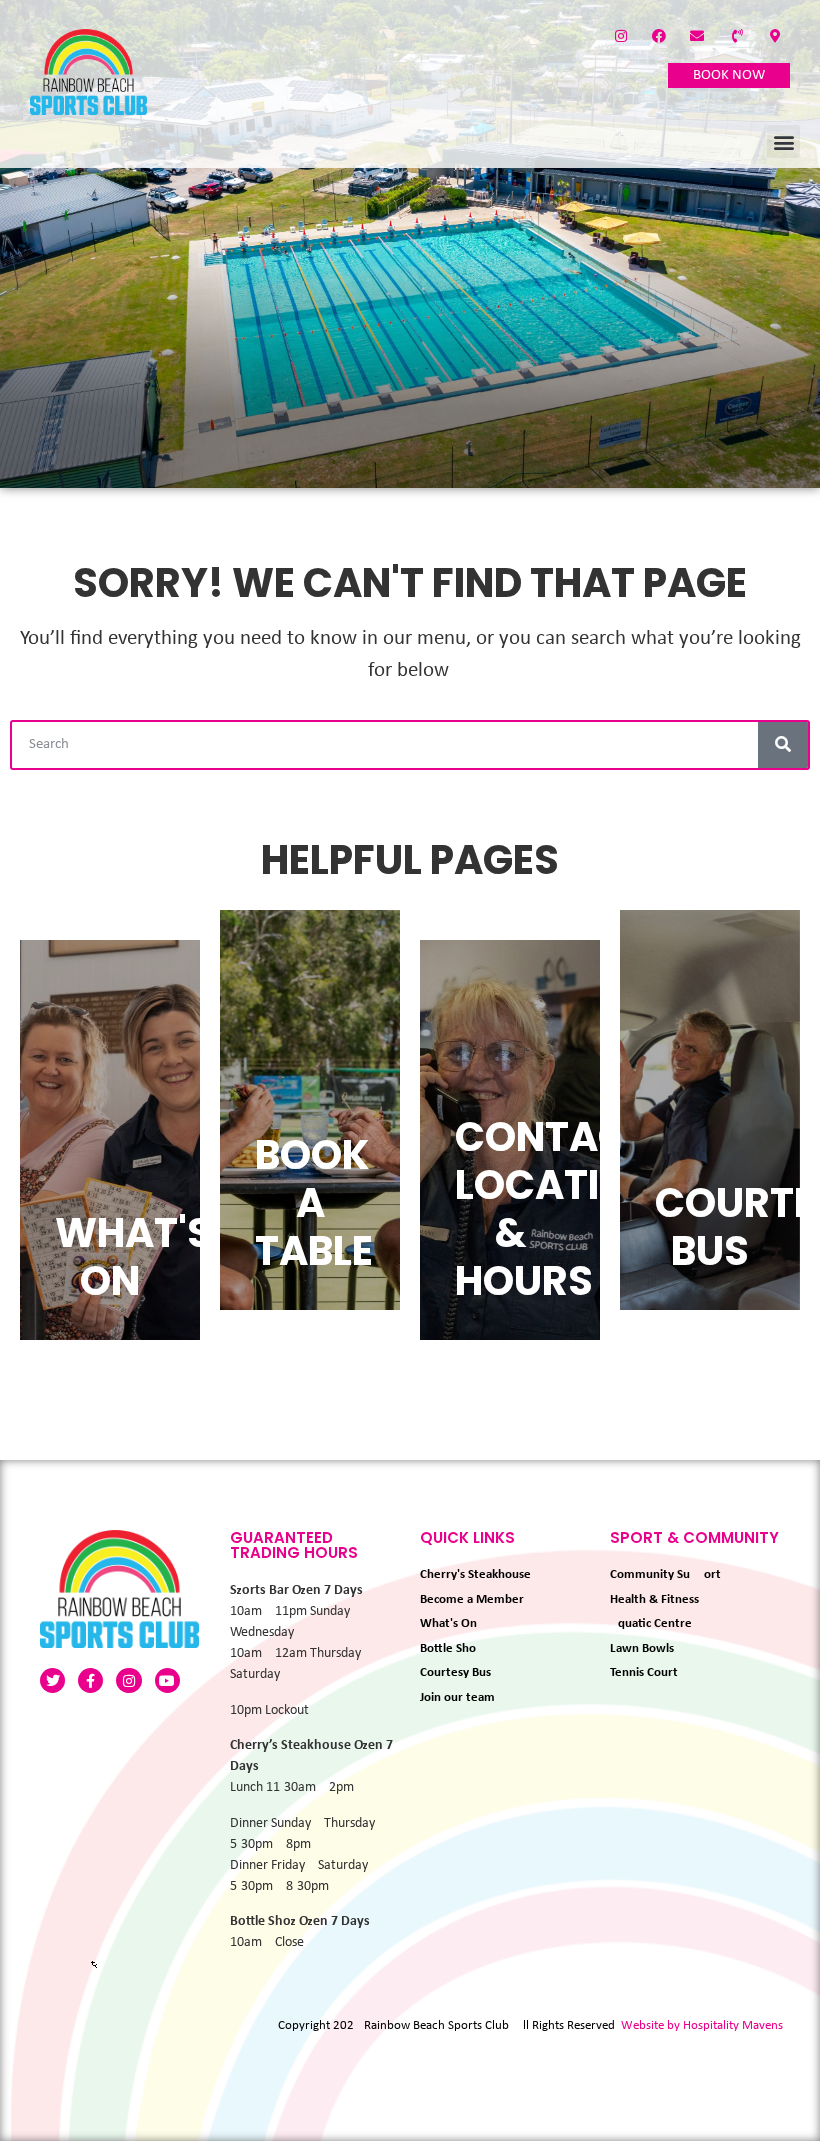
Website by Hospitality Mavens (702, 2025)
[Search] (783, 745)
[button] (783, 141)
